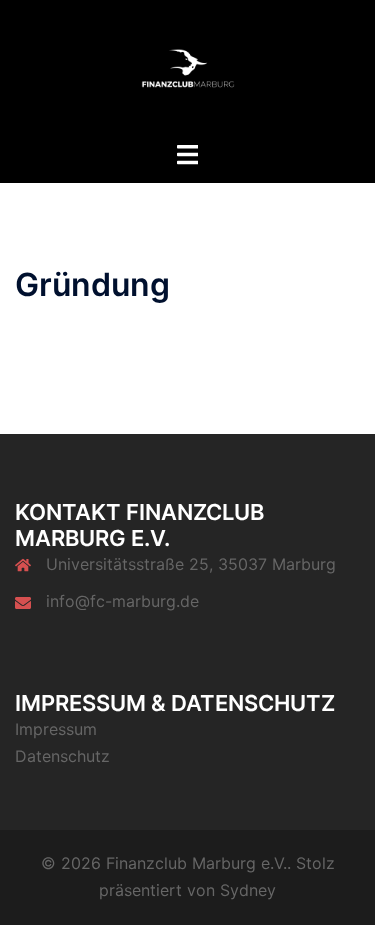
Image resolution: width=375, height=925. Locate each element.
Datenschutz (62, 756)
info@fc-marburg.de (122, 601)
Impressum (56, 729)
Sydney (248, 890)
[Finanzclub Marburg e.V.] (188, 68)
